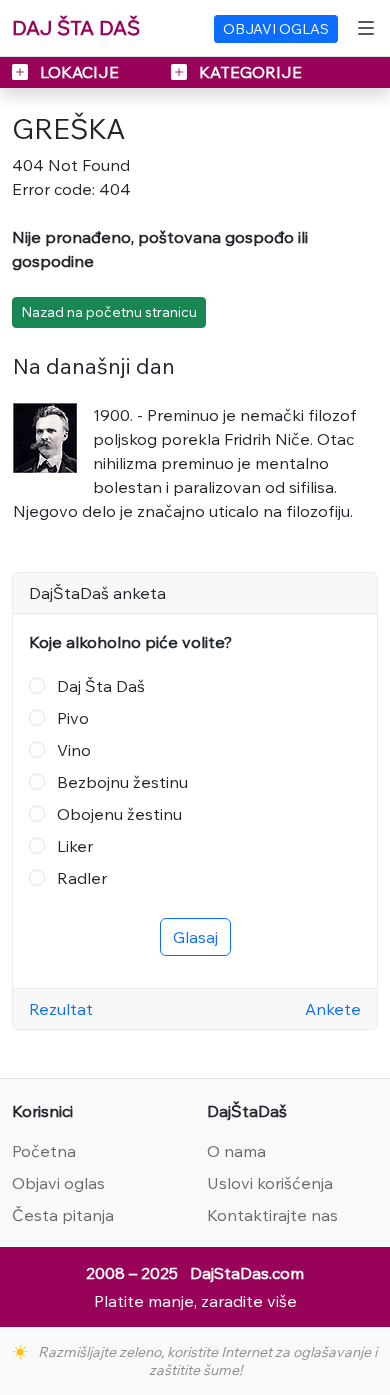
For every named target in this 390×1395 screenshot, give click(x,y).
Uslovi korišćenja (270, 1183)
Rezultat (61, 1009)
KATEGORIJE (248, 72)
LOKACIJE (79, 72)
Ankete (333, 1009)
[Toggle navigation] (366, 28)
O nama (236, 1151)
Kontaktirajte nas (272, 1215)
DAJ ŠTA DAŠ (76, 27)
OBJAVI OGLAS (276, 29)
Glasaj (195, 937)
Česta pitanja (63, 1215)
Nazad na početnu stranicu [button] (109, 312)
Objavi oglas (58, 1183)
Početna (44, 1151)
